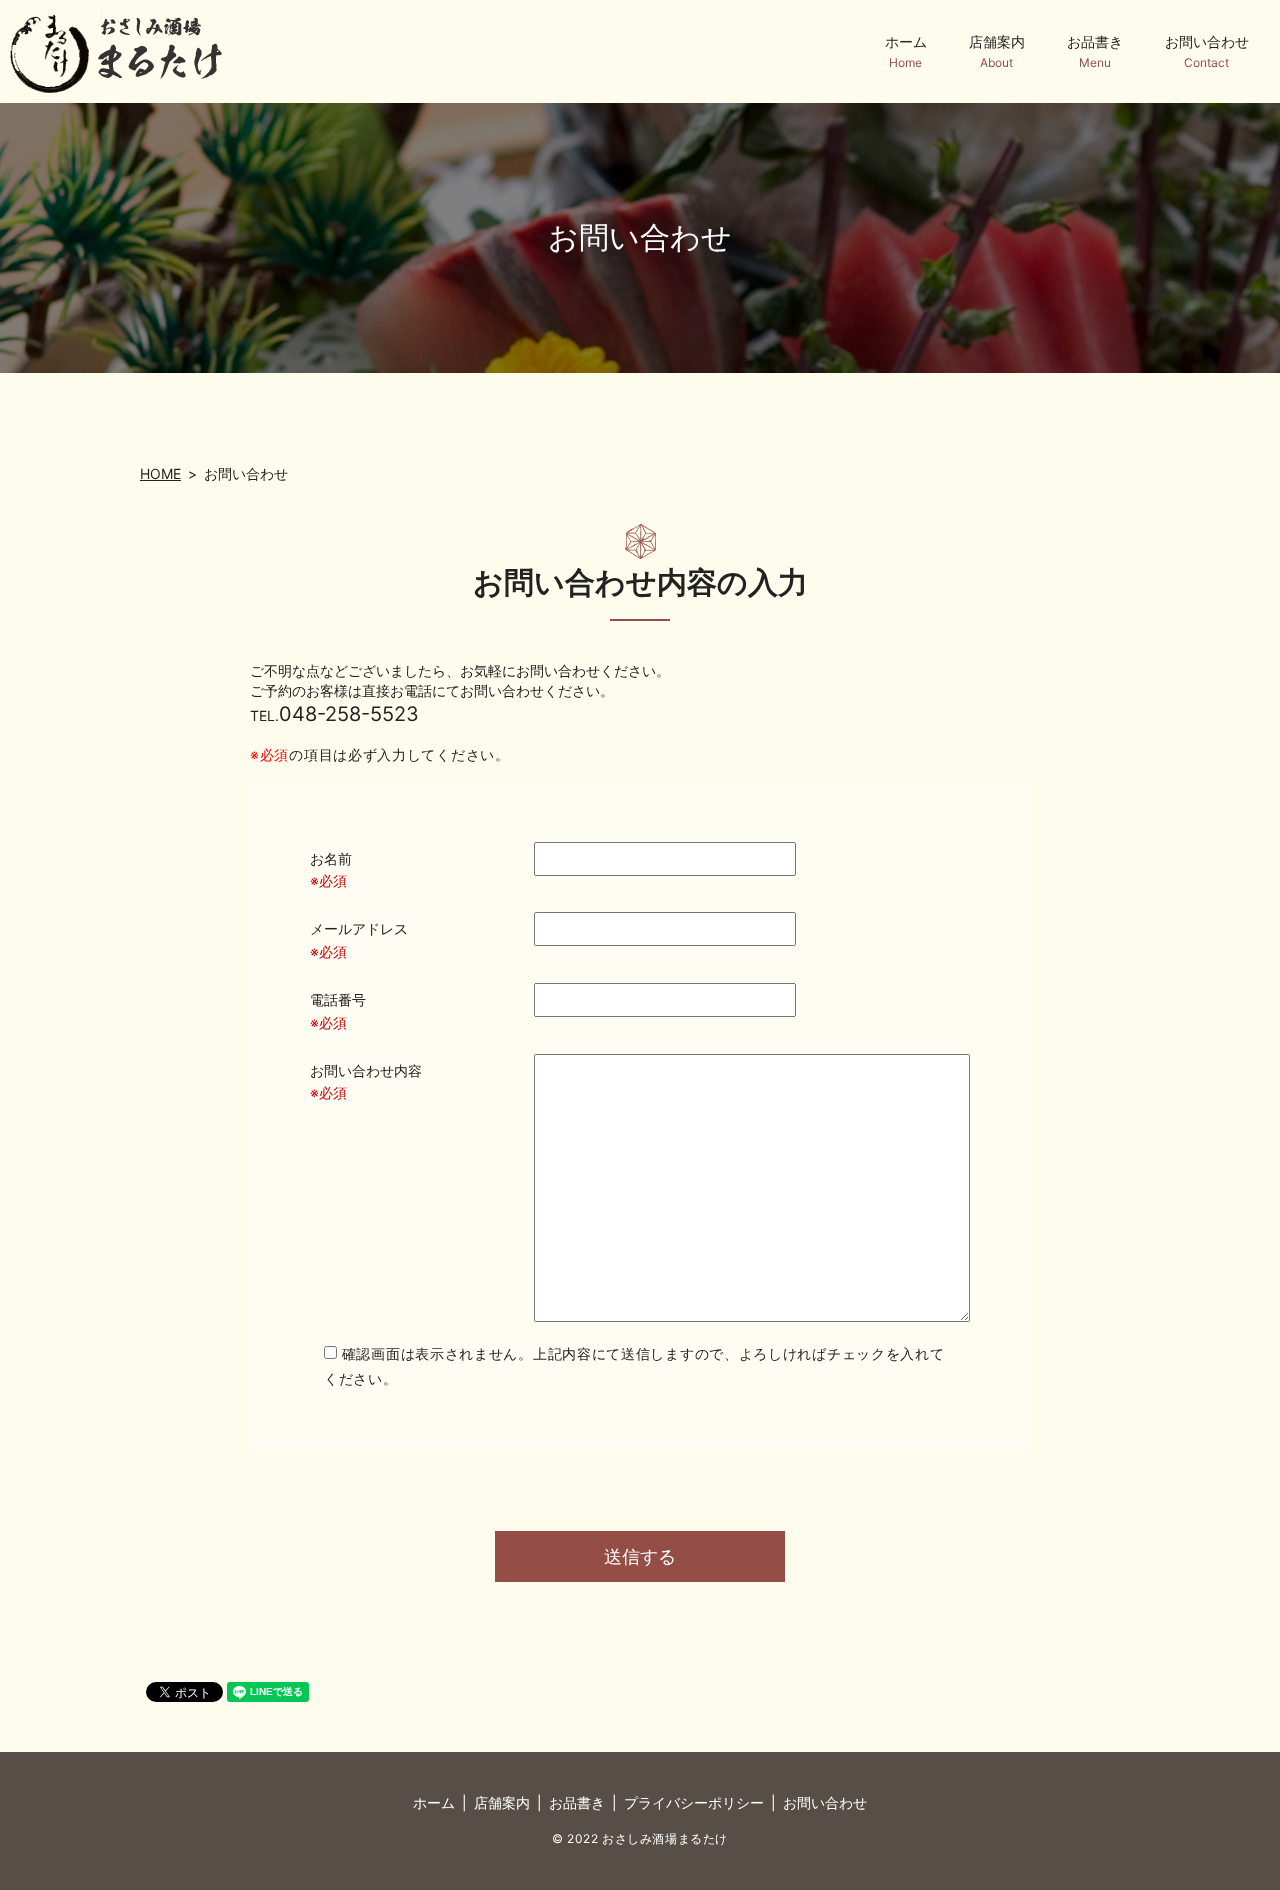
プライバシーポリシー (694, 1802)
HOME (160, 473)
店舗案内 (997, 51)
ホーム (906, 51)
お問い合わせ (1207, 51)
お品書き (1095, 51)
